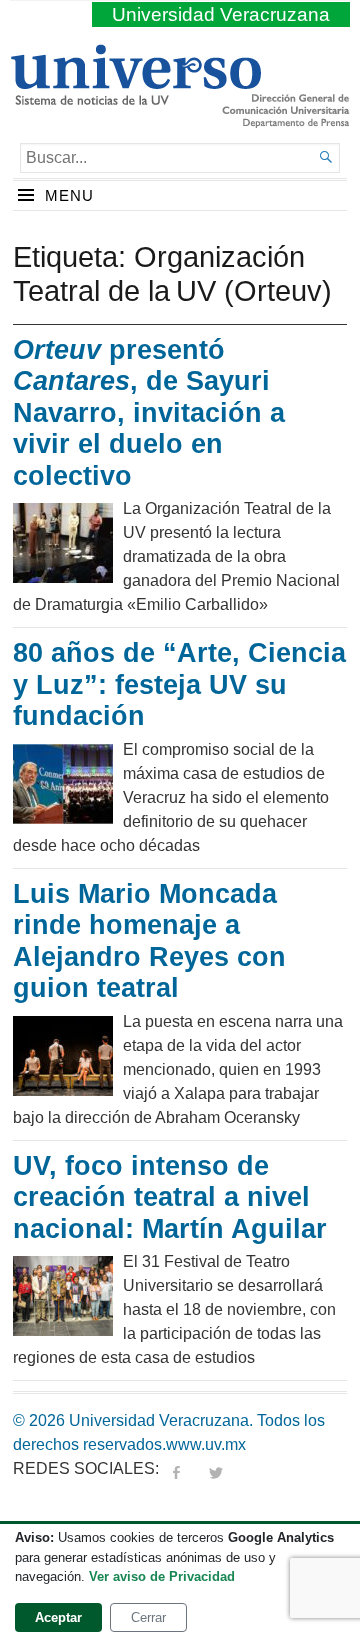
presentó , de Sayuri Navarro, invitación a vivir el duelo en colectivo (149, 413)
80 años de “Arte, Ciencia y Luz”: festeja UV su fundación (179, 684)
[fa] (176, 1468)
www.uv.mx (206, 1444)
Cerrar (148, 1617)
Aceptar (58, 1617)
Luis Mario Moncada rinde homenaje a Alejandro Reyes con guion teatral (149, 941)
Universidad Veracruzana (221, 14)
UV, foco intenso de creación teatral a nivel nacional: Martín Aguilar (174, 1197)
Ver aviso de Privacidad (162, 1576)
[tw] (216, 1468)
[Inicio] (135, 97)
